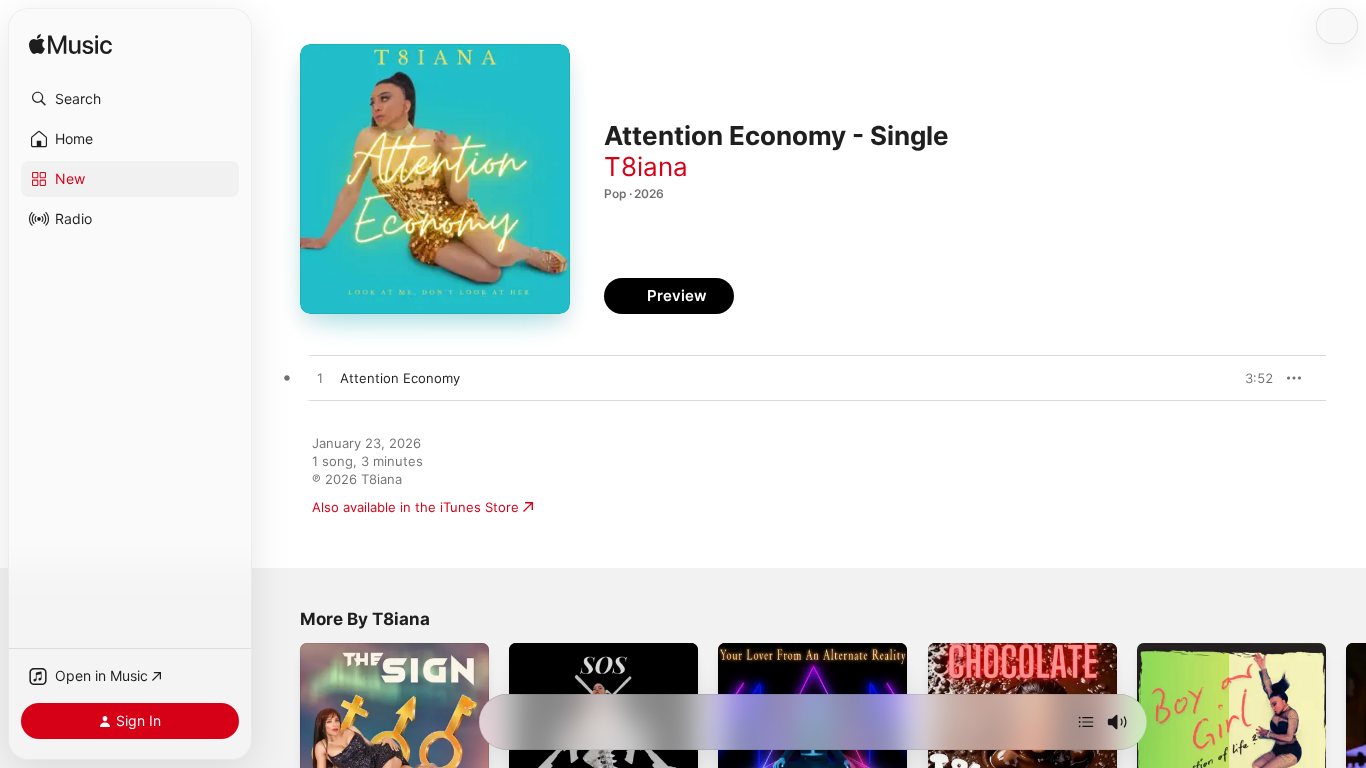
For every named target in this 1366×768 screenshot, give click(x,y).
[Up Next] (1086, 722)
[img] (70, 45)
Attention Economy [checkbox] (400, 378)
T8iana (646, 166)
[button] (130, 99)
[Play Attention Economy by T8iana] (320, 379)
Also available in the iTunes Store (415, 507)
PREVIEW (1251, 378)
